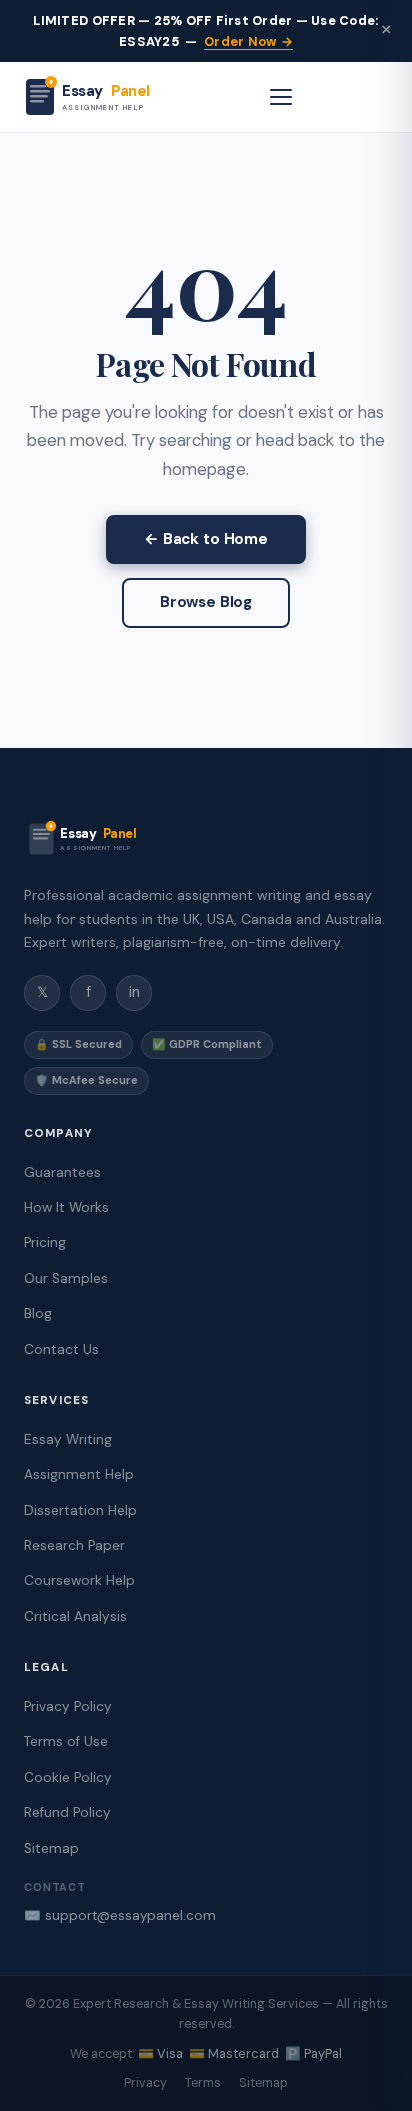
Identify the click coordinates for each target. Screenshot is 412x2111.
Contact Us (61, 1349)
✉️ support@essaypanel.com (120, 1915)
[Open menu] (281, 97)
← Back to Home (206, 539)
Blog (38, 1313)
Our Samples (66, 1278)
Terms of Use (66, 1741)
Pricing (45, 1242)
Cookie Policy (68, 1777)
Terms (203, 2083)
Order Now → (248, 41)
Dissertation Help (80, 1510)
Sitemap (51, 1848)
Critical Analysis (75, 1616)
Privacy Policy (68, 1706)
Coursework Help (79, 1580)
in (134, 992)
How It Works (66, 1207)
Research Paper (74, 1545)
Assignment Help (79, 1474)
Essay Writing (68, 1439)
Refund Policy (67, 1812)
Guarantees (62, 1172)
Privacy (145, 2083)
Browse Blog (206, 602)
